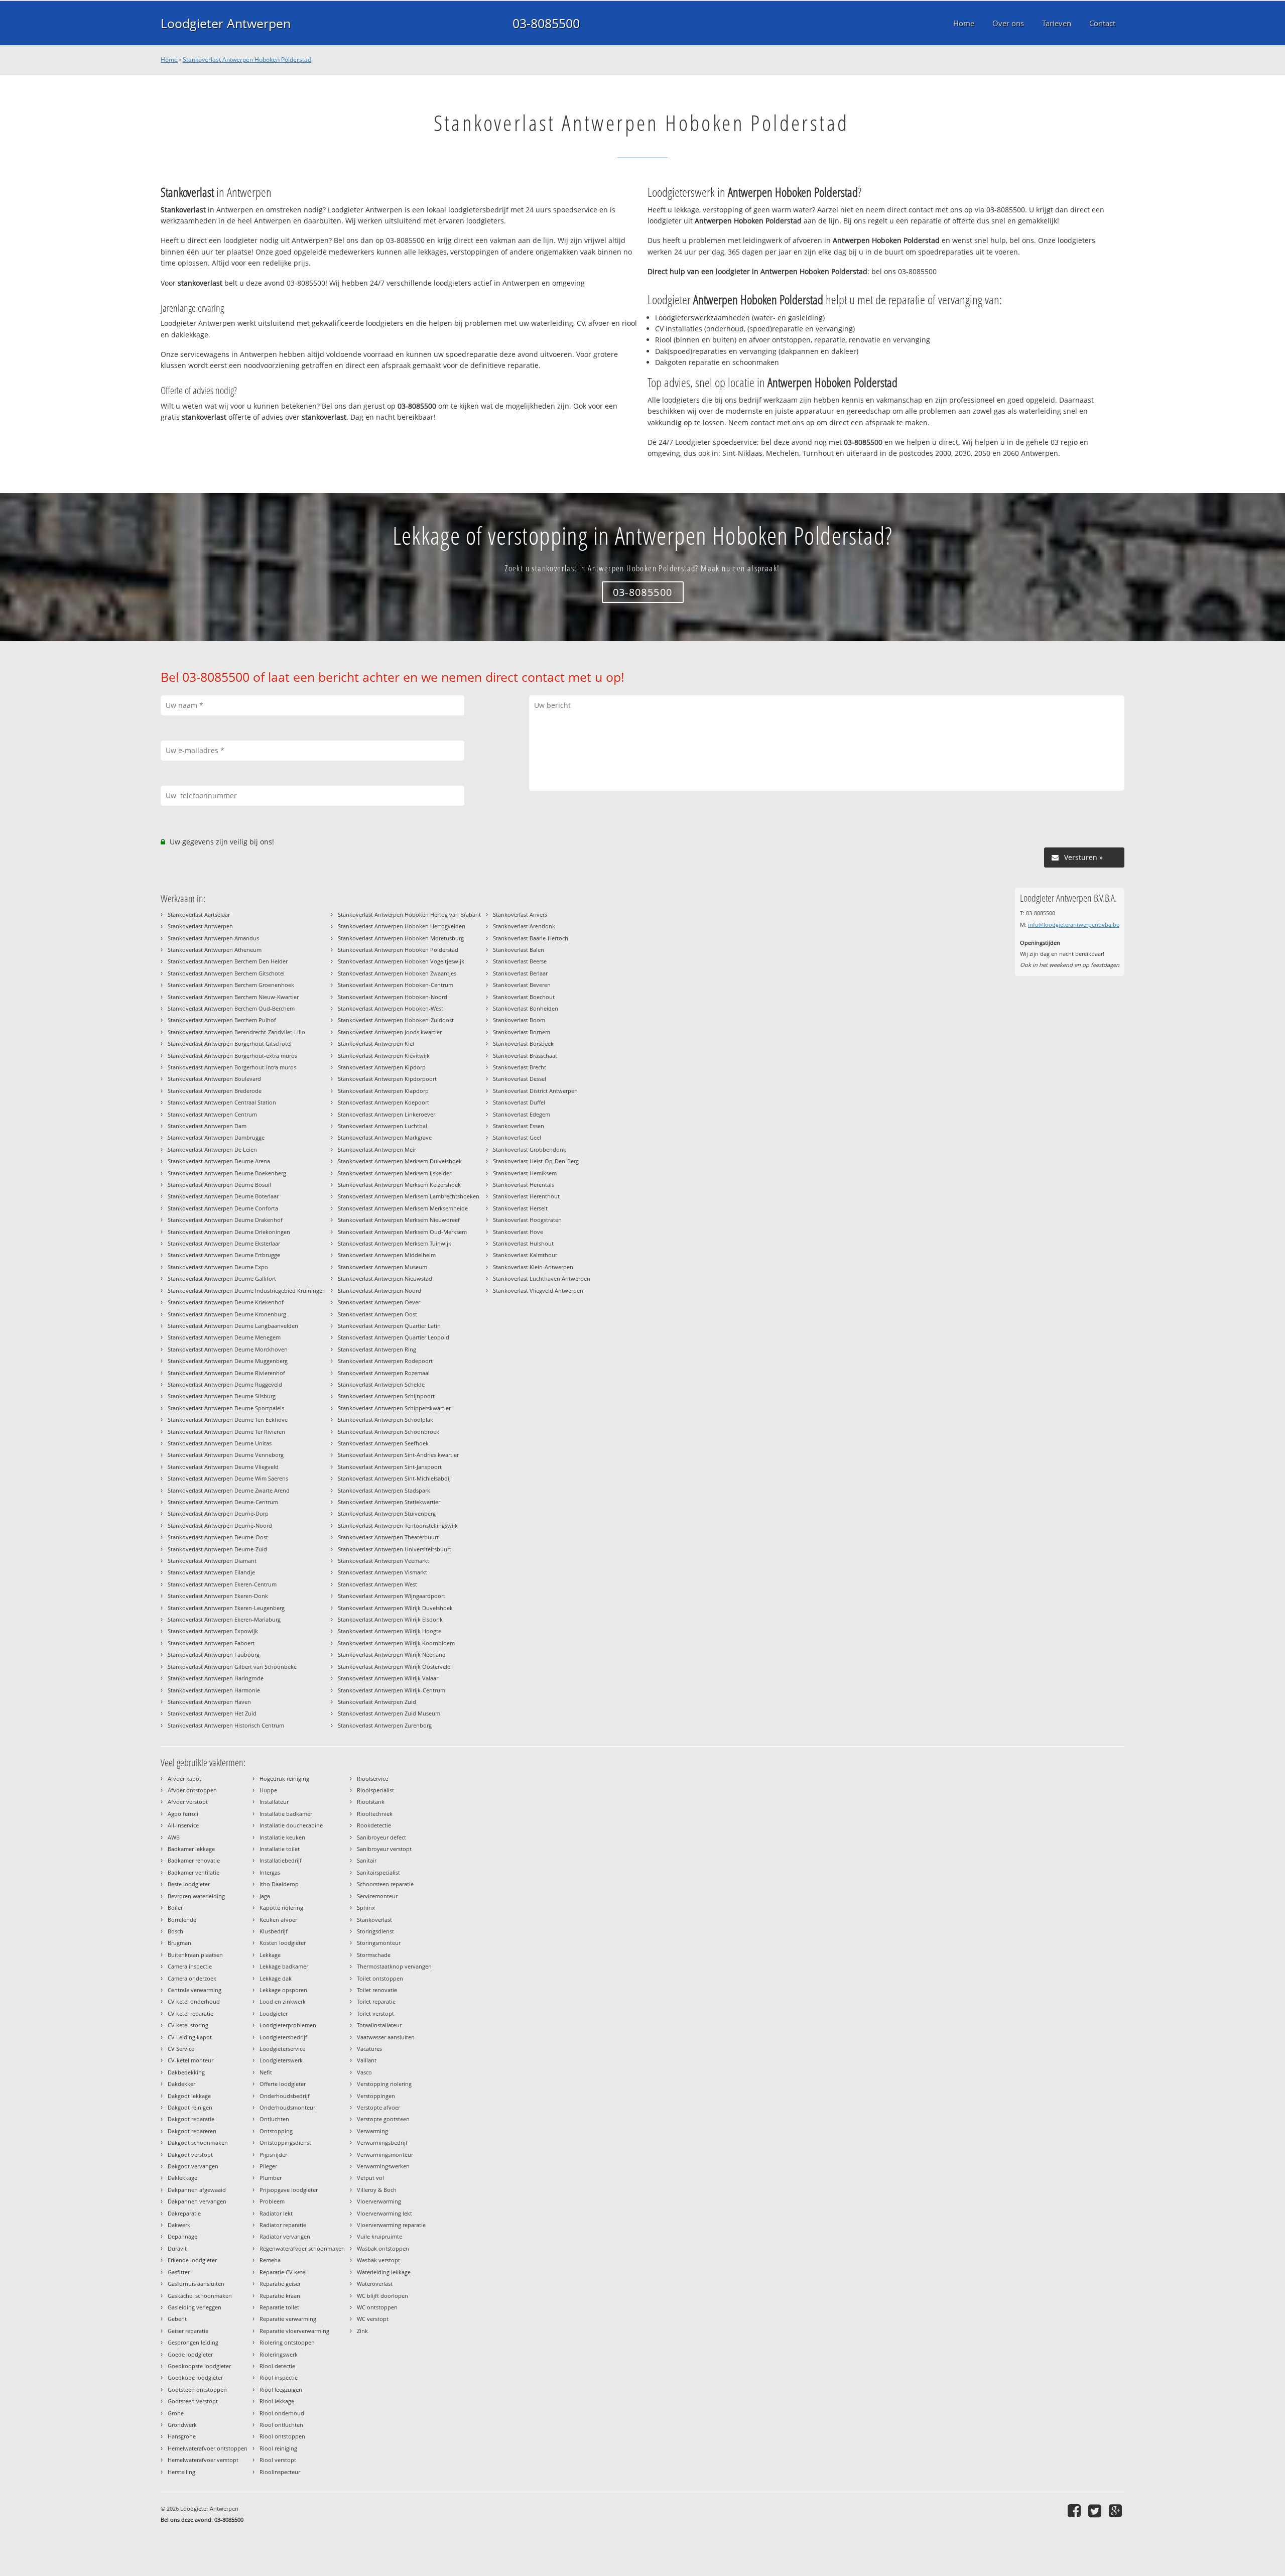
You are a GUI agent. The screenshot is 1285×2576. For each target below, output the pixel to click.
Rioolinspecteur (280, 2472)
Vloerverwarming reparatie (391, 2225)
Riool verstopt (278, 2460)
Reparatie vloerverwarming (294, 2331)
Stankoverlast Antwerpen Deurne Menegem (224, 1337)
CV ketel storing (188, 2025)
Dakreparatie (184, 2213)
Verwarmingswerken (383, 2166)
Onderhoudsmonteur (287, 2107)
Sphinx (366, 1908)
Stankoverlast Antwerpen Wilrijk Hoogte (390, 1631)
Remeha (270, 2260)
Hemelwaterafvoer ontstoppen (208, 2448)
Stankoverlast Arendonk (524, 926)
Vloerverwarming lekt (384, 2213)
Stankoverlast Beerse (520, 961)
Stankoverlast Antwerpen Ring (377, 1349)
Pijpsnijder (273, 2155)
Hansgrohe (182, 2436)
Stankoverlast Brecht (520, 1067)
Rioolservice (372, 1778)
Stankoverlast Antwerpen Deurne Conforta (223, 1208)
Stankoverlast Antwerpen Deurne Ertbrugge (224, 1255)
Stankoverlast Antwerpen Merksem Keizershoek (399, 1185)
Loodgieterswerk (281, 2060)
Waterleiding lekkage (384, 2272)
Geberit (177, 2319)
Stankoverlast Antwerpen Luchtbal (382, 1126)
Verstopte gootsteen (383, 2119)
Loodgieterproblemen (288, 2025)
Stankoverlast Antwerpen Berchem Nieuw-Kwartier (233, 997)
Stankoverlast (374, 1920)
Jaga (265, 1896)
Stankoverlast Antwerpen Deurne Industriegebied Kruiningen (247, 1291)
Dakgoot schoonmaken (198, 2142)
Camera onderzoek (192, 1978)
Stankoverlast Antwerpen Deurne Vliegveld (223, 1467)
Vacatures (369, 2049)
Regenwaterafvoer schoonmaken (302, 2248)
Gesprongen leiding (193, 2342)
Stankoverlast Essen (519, 1126)
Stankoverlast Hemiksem (525, 1173)
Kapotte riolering (281, 1908)
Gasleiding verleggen (195, 2307)
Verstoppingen (376, 2096)
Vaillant (367, 2060)
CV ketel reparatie (190, 2013)
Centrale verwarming (195, 1990)
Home (169, 59)
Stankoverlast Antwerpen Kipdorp (382, 1067)
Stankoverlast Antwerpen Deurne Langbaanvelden (233, 1326)
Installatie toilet (280, 1849)
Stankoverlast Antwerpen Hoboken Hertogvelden (402, 926)
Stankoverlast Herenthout (526, 1196)
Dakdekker (181, 2084)
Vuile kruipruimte (379, 2236)
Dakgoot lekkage (189, 2096)
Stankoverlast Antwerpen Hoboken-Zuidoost (396, 1020)
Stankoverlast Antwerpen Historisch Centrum (226, 1725)
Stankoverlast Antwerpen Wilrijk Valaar (388, 1678)
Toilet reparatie (376, 2001)
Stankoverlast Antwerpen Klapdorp (383, 1091)
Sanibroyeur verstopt (384, 1849)
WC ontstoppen (377, 2307)
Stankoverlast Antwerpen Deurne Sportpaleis (226, 1408)
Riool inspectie (279, 2377)
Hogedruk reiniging (284, 1778)
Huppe (268, 1790)
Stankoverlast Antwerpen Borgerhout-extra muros (232, 1056)
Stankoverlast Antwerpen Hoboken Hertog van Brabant (409, 914)
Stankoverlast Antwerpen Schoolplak (385, 1420)
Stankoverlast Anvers (520, 914)
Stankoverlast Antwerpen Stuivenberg (387, 1513)
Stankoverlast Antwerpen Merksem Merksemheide (403, 1208)
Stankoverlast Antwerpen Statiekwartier (389, 1502)
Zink (362, 2331)
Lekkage (270, 1955)
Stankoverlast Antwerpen (200, 926)
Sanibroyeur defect (381, 1837)
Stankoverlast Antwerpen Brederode (215, 1091)
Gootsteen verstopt (193, 2401)
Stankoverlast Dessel (520, 1079)
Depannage (182, 2236)
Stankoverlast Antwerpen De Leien (212, 1149)
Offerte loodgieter (283, 2084)
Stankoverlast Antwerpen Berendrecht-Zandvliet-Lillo (236, 1032)
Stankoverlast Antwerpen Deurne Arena (219, 1161)
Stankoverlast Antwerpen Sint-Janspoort (390, 1467)
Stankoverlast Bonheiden (526, 1008)
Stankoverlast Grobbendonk (530, 1149)
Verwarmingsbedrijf (382, 2142)
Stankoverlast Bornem (522, 1032)
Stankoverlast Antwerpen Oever (379, 1302)
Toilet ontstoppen (380, 1978)
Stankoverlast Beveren (522, 985)
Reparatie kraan (280, 2296)
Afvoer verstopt (188, 1802)
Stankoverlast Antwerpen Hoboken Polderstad (247, 59)
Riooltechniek (375, 1814)
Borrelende (182, 1920)
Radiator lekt (276, 2213)
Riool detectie (277, 2366)
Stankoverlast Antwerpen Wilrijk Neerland (392, 1654)
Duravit (177, 2248)
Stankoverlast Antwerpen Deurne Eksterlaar (224, 1243)
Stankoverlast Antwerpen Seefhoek (383, 1443)
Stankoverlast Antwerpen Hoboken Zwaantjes (397, 973)
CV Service (181, 2049)
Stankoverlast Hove (518, 1232)
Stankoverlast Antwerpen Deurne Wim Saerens (228, 1478)
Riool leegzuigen (281, 2389)
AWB (174, 1837)
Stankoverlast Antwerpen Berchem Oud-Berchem (231, 1008)
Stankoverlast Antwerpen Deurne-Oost (218, 1537)
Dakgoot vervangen (193, 2166)
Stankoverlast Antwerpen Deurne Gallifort (222, 1278)
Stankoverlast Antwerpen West (377, 1584)
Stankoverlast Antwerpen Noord (379, 1291)
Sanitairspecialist (378, 1872)
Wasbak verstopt (378, 2260)
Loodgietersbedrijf (283, 2037)
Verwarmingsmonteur (385, 2155)
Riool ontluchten (281, 2425)
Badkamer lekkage (191, 1849)
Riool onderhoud (282, 2413)
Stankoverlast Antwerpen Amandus (213, 938)
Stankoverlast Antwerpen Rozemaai (384, 1373)
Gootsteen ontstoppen (197, 2389)
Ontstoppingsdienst (285, 2142)
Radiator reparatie (283, 2225)
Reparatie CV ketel (283, 2272)
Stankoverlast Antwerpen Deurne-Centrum (223, 1502)
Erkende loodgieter (192, 2260)
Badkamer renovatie (194, 1860)
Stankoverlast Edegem (522, 1114)
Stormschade (374, 1955)
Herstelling (181, 2472)
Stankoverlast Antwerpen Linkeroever (387, 1114)
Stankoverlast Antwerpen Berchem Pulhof (222, 1020)
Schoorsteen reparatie (385, 1884)
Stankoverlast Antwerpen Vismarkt (382, 1572)
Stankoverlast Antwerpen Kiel (376, 1044)
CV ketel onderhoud (194, 2001)
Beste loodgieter (189, 1884)
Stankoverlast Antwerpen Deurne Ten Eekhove (228, 1420)
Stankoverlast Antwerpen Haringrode (216, 1678)
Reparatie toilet (279, 2307)
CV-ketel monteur (190, 2060)
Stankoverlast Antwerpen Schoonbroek (389, 1432)
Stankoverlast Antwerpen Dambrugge (216, 1137)
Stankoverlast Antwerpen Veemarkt (383, 1561)
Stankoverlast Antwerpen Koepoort (383, 1102)
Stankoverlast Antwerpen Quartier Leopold (394, 1337)
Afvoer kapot (184, 1778)
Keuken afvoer (278, 1920)
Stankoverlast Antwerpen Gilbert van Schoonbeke (232, 1667)
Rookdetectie (374, 1825)
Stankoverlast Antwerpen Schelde (381, 1384)
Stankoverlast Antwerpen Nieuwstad (385, 1278)
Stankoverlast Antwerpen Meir (377, 1149)
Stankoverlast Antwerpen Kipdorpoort (387, 1079)
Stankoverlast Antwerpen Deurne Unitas (220, 1443)
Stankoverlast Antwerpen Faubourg (214, 1654)
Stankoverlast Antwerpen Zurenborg (385, 1725)
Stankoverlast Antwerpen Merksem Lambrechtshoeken (409, 1196)
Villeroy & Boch (377, 2190)
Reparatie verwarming (288, 2319)
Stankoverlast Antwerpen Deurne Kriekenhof (226, 1302)
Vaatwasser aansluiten (386, 2037)
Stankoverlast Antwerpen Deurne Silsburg (222, 1396)
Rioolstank (371, 1802)
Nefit (266, 2072)
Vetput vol (370, 2178)
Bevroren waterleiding (196, 1896)
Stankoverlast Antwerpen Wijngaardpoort (392, 1596)
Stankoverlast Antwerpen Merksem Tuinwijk (395, 1243)
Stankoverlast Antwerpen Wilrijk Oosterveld (394, 1667)
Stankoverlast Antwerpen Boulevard (214, 1079)
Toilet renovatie (377, 1990)
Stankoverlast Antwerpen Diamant (212, 1561)
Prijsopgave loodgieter (289, 2190)
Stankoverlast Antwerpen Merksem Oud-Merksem (402, 1232)
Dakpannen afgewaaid (197, 2190)
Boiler (175, 1908)
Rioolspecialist (375, 1790)
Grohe (176, 2413)
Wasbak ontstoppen (383, 2248)
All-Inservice (183, 1825)
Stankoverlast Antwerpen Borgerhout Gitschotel (230, 1044)
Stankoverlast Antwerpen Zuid (377, 1702)
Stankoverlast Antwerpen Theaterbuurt (388, 1537)
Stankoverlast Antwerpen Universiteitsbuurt (395, 1549)
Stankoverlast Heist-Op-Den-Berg (536, 1161)
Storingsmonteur (379, 1943)
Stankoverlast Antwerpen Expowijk (213, 1631)
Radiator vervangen (285, 2236)
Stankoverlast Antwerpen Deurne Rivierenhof (226, 1373)
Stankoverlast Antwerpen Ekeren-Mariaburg (224, 1619)
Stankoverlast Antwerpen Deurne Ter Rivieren (226, 1432)
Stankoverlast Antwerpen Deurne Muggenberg (228, 1361)
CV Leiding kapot (190, 2037)
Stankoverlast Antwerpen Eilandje (211, 1572)
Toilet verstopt (375, 2013)
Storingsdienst (375, 1931)
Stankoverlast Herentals (524, 1185)
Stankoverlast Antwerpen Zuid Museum (389, 1713)
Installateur (274, 1802)
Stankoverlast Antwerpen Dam (207, 1126)
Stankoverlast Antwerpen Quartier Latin (389, 1326)
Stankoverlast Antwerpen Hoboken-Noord (393, 997)
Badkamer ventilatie (194, 1872)
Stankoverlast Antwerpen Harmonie (214, 1690)
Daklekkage (182, 2178)
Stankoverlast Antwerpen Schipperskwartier (394, 1408)
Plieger (268, 2166)
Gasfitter (179, 2272)
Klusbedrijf (274, 1931)
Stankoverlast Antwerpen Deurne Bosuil (219, 1185)
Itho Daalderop (279, 1884)
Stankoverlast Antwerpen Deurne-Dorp (218, 1513)
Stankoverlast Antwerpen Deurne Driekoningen (229, 1232)
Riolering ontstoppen (287, 2342)
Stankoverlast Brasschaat (525, 1056)
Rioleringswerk (279, 2354)
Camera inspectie (190, 1966)
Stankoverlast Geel (517, 1137)
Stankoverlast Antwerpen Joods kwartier (390, 1032)
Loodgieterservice (282, 2049)
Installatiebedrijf (281, 1860)
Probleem (272, 2201)
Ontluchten (274, 2119)
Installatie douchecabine (291, 1825)
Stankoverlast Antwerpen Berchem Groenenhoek (231, 985)
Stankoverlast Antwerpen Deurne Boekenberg (227, 1173)
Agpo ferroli (183, 1814)
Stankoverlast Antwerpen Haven (209, 1702)
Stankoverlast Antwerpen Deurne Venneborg (226, 1455)
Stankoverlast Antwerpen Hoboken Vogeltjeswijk (401, 961)
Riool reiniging (278, 2448)
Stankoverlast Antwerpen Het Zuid (212, 1713)
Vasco (364, 2072)
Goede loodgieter (190, 2354)
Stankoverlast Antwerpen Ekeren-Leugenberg (226, 1608)
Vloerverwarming (379, 2201)
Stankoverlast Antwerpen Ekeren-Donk (218, 1596)
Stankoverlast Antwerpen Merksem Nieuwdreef (399, 1220)
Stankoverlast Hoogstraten (527, 1220)
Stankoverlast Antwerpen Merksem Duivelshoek (400, 1161)
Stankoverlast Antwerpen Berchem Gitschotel (226, 973)
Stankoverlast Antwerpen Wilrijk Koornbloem (396, 1643)
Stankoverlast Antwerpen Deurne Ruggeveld (225, 1384)
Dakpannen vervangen (197, 2201)
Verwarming (372, 2131)
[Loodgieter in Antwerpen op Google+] (1117, 2510)
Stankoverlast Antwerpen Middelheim (387, 1255)
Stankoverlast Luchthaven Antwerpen (542, 1278)
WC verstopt (373, 2319)
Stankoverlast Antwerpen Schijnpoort (386, 1396)
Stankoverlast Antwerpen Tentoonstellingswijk (398, 1525)
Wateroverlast (375, 2284)
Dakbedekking (186, 2072)
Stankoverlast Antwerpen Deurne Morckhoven (228, 1349)
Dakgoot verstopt (190, 2155)
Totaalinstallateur (379, 2025)
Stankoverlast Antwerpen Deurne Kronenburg (227, 1314)
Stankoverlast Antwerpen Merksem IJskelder (395, 1173)
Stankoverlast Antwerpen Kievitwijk (384, 1056)
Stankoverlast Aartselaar (199, 914)
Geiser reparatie (188, 2331)
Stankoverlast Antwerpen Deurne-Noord (220, 1525)
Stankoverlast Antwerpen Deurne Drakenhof (225, 1220)
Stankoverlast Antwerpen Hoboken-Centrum (396, 985)
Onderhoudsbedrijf (285, 2096)
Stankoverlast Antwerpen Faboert (211, 1643)
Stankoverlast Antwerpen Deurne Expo (218, 1267)
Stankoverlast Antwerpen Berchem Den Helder (228, 961)
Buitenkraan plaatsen (195, 1955)
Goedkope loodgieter (195, 2377)
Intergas (270, 1872)
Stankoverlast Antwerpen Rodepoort (385, 1361)
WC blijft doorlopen (382, 2296)
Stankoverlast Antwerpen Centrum (212, 1114)
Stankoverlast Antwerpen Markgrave (385, 1137)
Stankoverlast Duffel (519, 1102)
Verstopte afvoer (378, 2107)
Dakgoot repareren (192, 2131)
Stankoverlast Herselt (520, 1208)
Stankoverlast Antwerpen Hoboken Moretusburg (401, 938)
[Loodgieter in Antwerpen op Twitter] (1096, 2510)
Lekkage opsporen (283, 1990)
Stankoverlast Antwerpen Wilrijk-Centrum (392, 1690)
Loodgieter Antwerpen (226, 23)
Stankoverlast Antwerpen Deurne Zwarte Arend (229, 1490)
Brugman (179, 1943)
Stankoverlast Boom (519, 1020)
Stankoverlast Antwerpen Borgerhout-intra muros (232, 1067)
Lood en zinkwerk (283, 2001)
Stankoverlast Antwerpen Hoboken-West (391, 1008)
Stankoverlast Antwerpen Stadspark (384, 1490)
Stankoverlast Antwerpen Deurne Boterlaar (223, 1196)
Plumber (271, 2178)
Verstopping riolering (384, 2084)
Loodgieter (274, 2013)
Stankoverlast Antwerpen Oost (377, 1314)
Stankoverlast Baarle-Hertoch (531, 938)
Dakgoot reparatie (191, 2119)
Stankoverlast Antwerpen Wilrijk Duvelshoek (395, 1608)
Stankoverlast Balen (519, 950)
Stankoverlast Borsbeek (523, 1044)
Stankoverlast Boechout (524, 997)
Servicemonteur (377, 1896)
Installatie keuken (282, 1837)
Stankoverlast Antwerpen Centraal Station (222, 1102)
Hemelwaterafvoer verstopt (203, 2460)
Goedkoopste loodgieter (199, 2366)
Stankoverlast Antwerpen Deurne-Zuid (217, 1549)
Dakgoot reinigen (190, 2107)
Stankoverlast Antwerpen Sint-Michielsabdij (394, 1478)
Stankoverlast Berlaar (520, 973)
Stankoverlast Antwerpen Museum (382, 1267)
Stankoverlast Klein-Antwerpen (533, 1267)
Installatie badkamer (286, 1814)
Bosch (175, 1931)
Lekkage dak (276, 1978)
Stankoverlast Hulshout (523, 1243)
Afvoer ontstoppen (192, 1790)
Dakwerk (179, 2225)
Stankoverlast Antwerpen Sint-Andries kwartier (398, 1455)
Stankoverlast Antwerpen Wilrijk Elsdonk (390, 1619)
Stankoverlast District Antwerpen (535, 1091)
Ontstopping (276, 2131)
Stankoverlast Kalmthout (525, 1255)
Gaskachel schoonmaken (200, 2296)
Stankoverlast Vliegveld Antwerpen (538, 1291)
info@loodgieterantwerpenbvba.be (1074, 925)
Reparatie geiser (280, 2284)
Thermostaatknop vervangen (394, 1966)
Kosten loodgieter (283, 1943)
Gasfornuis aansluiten (196, 2284)
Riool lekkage (277, 2401)
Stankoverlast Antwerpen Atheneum (215, 950)
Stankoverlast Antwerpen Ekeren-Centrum (222, 1584)
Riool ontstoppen (282, 2436)
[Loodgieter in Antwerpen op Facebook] (1075, 2510)
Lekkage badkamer (284, 1966)
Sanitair (367, 1860)
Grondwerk (182, 2425)
